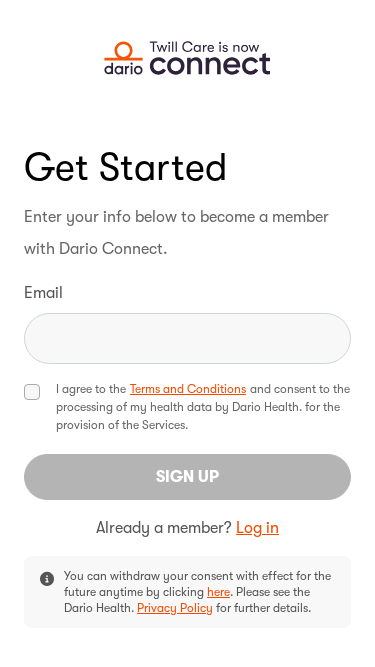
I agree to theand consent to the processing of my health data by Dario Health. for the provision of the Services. (203, 407)
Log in (257, 528)
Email (43, 293)
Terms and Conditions (188, 389)
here (218, 592)
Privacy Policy (175, 608)
